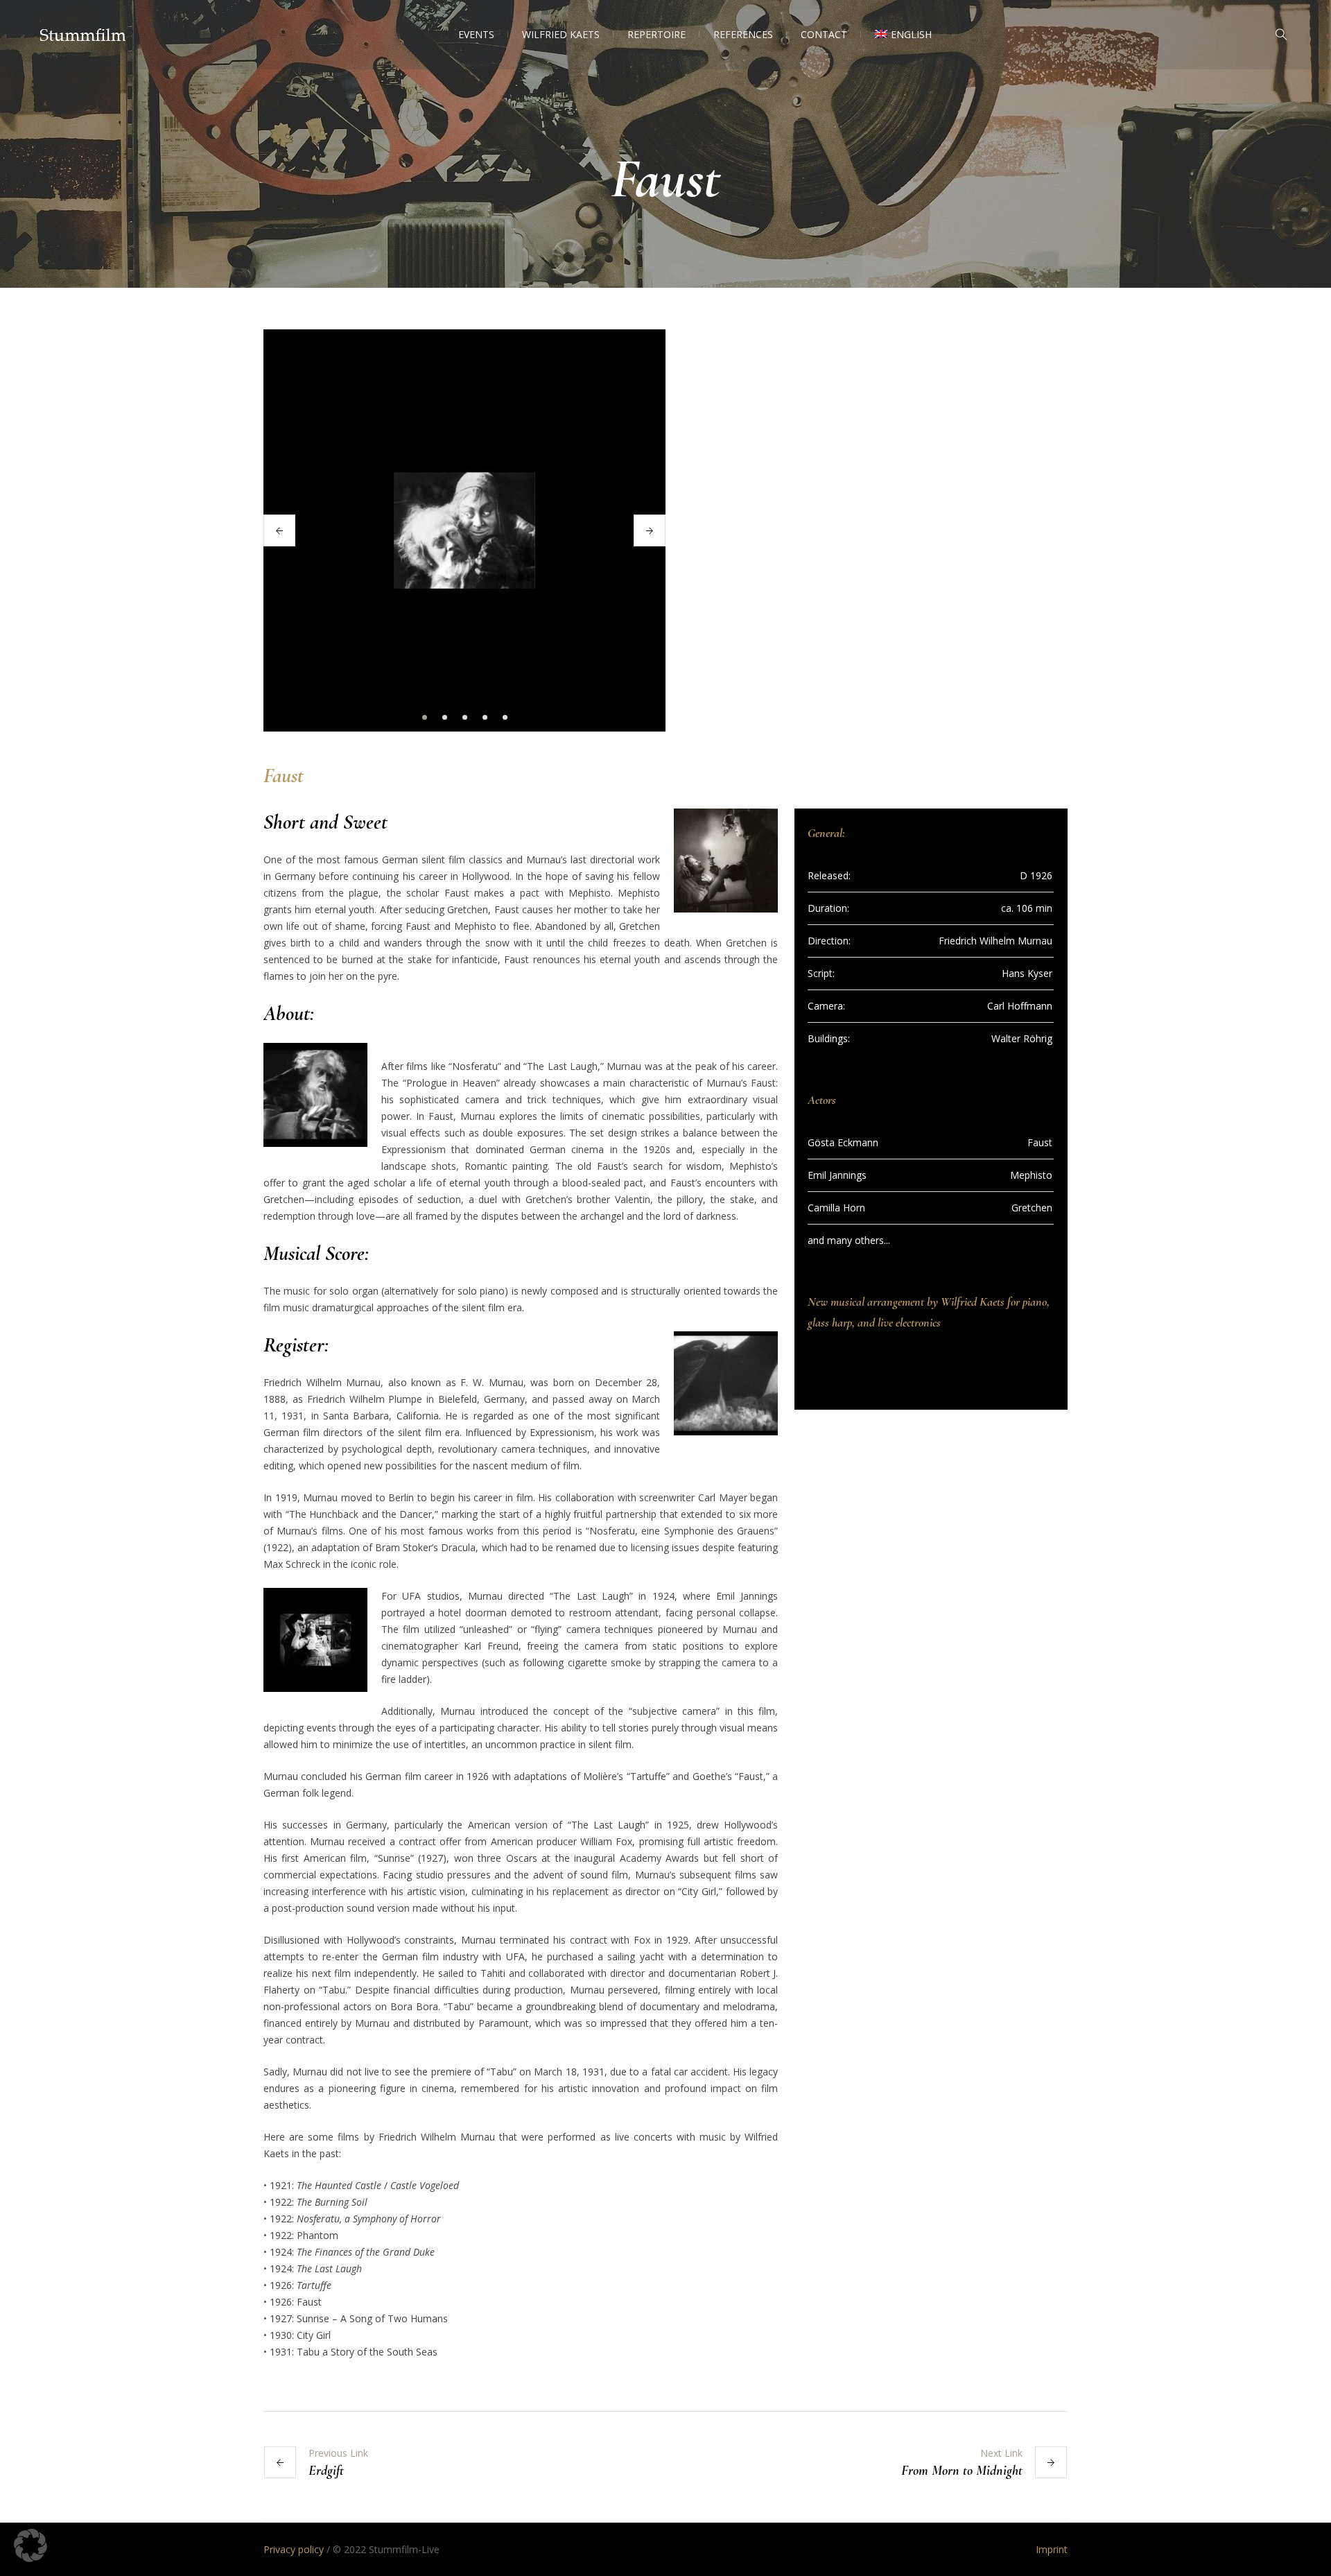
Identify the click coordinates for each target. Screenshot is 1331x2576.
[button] (31, 2545)
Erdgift (326, 2471)
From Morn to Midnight (962, 2471)
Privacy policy (294, 2549)
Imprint (1052, 2549)
